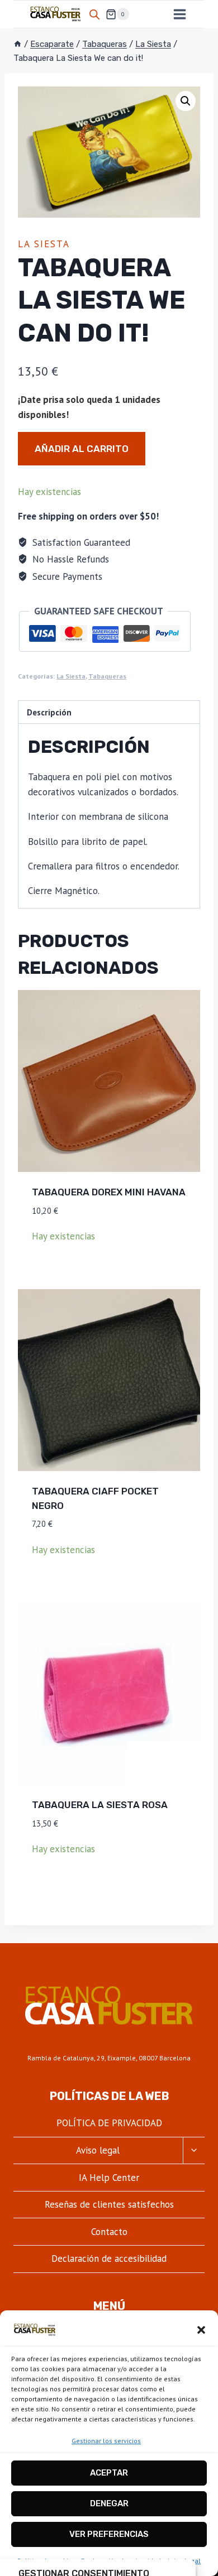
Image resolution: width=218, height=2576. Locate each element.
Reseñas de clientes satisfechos (109, 2204)
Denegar (109, 2503)
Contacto (109, 2232)
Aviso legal (98, 2150)
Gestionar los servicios (106, 2441)
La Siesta (44, 244)
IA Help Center (109, 2178)
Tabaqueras (107, 676)
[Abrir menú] (179, 14)
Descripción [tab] (49, 712)
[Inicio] (18, 44)
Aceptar (109, 2473)
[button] (201, 2330)
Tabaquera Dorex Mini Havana (109, 1192)
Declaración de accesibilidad (109, 2258)
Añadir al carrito (82, 449)
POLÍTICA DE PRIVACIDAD (109, 2123)
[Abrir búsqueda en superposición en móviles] (94, 15)
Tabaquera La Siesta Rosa (100, 1805)
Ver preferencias (109, 2534)
